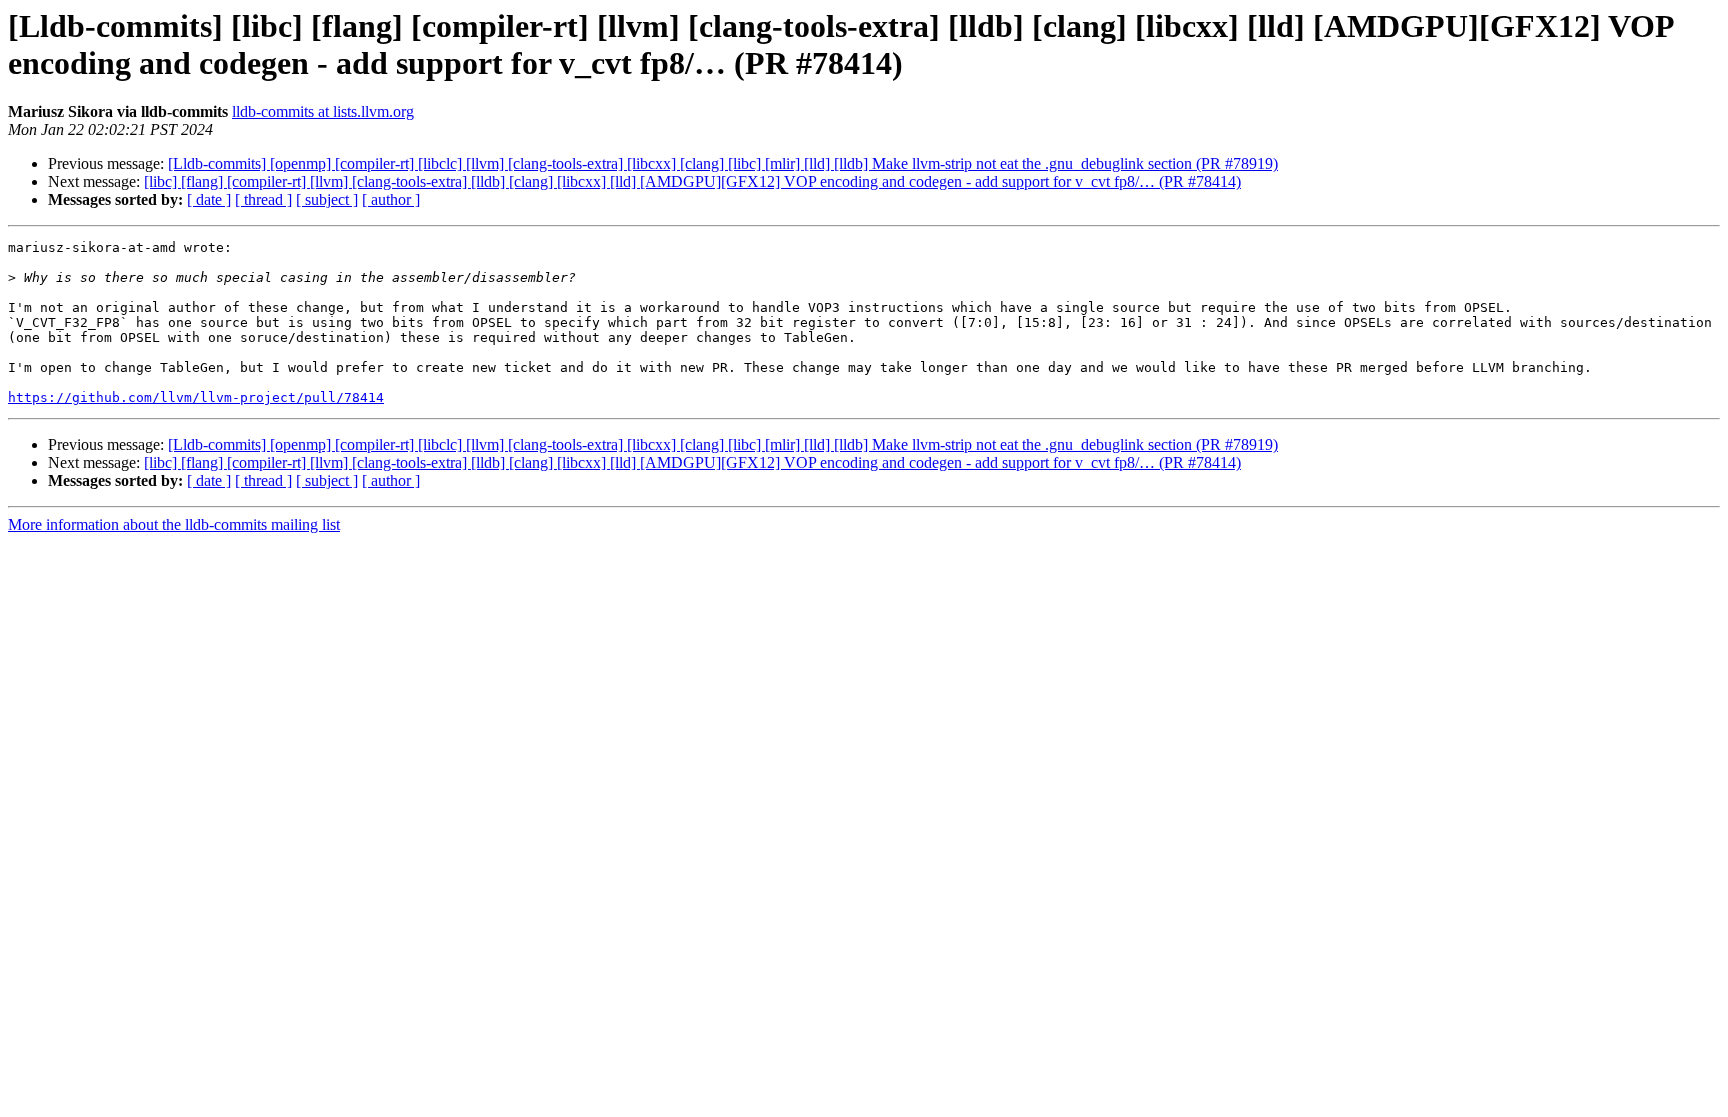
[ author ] (391, 199)
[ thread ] (263, 199)
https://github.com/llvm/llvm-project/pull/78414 (196, 397)
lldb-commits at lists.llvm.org (323, 111)
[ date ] (209, 199)
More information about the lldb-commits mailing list (174, 524)
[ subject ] (327, 199)
